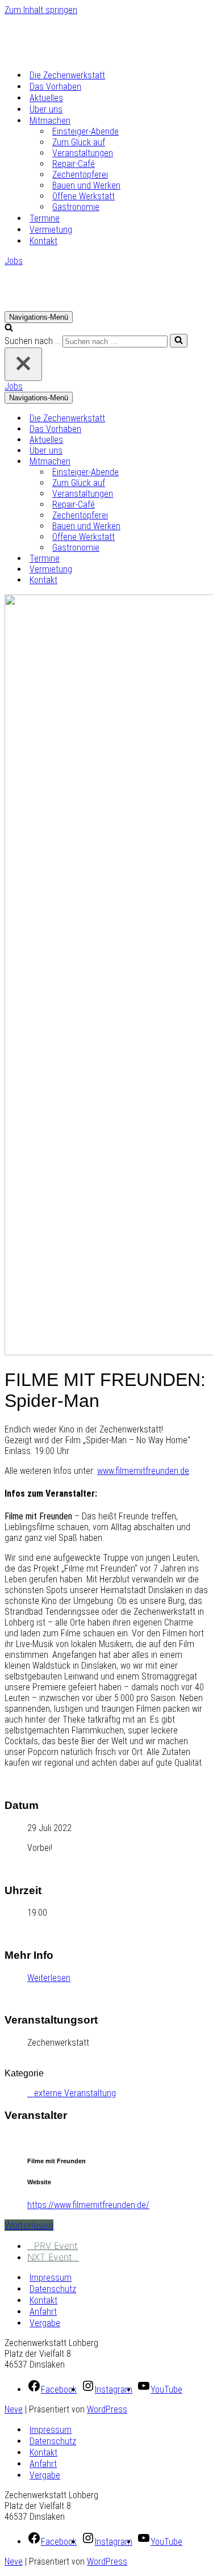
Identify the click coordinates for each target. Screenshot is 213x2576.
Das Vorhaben (55, 87)
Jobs (14, 261)
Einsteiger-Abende (85, 131)
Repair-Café (74, 164)
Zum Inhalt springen (41, 10)
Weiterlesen (49, 1978)
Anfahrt (43, 2312)
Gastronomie (76, 207)
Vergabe (45, 2323)
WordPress (107, 2409)
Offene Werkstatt (83, 196)
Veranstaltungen (83, 153)
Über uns (46, 109)
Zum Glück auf (79, 142)
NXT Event (50, 2257)
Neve (14, 2409)
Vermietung (51, 230)
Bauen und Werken (86, 185)
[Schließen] (23, 364)
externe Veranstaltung (75, 2093)
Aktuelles (46, 98)
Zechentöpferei (80, 175)
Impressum (51, 2278)
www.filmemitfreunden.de (143, 1471)
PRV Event (56, 2246)
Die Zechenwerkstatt (67, 75)
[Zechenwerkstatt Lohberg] (61, 55)
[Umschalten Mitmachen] (203, 461)
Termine (45, 218)
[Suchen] (9, 328)
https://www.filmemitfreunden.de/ (88, 2205)
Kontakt (43, 241)
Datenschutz (53, 2289)
